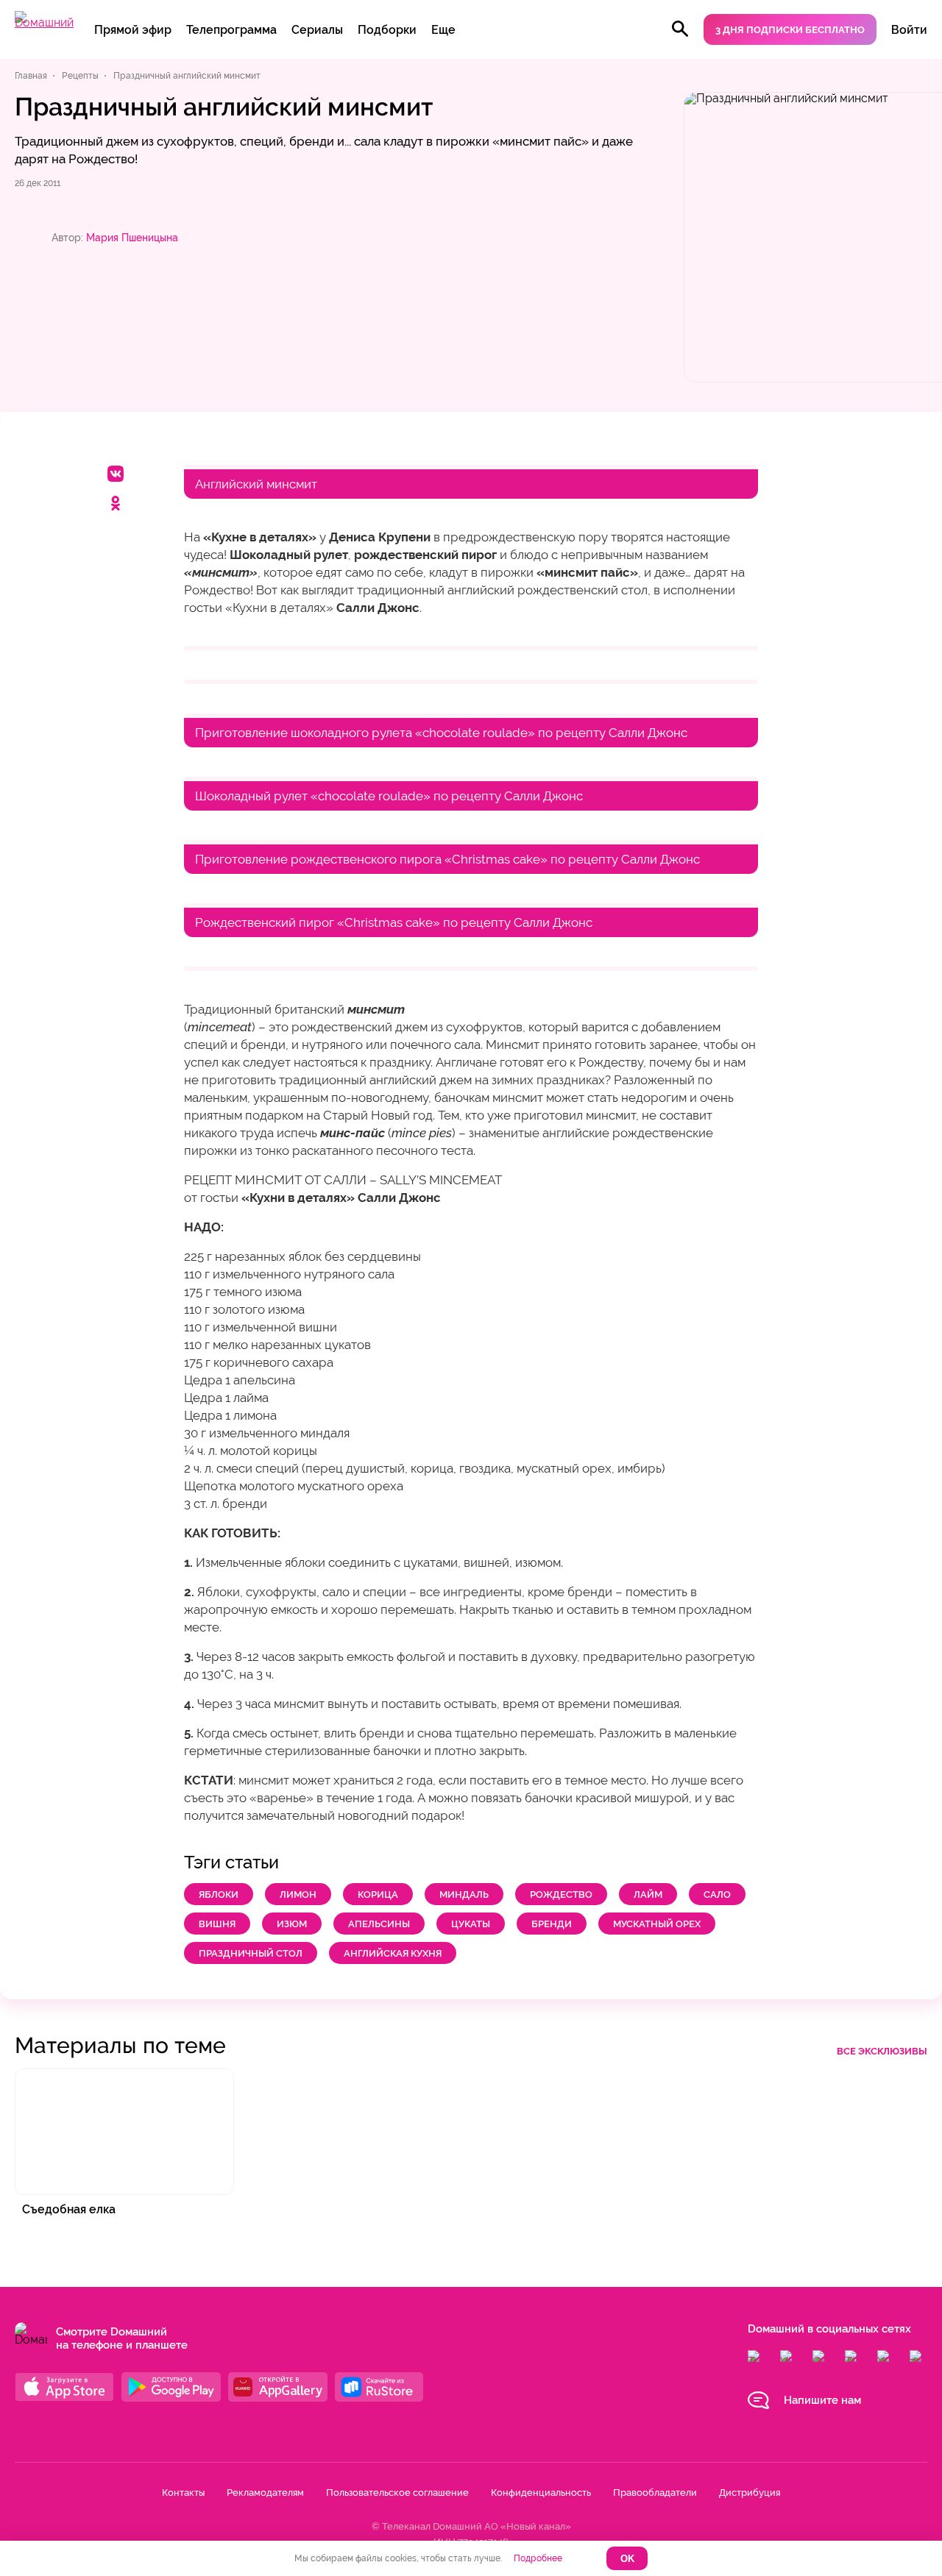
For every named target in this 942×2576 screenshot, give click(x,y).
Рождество (561, 1894)
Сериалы (317, 30)
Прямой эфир (133, 30)
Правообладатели (655, 2493)
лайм (648, 1894)
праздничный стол (251, 1953)
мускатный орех (657, 1924)
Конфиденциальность (541, 2493)
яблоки (219, 1894)
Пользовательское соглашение (397, 2493)
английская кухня (393, 1953)
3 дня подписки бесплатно (790, 30)
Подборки (387, 30)
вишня (217, 1924)
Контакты (183, 2493)
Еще (443, 30)
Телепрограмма (231, 30)
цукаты (471, 1924)
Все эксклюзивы (882, 2051)
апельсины (379, 1924)
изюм (292, 1924)
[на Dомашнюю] (44, 22)
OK (627, 2559)
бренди (552, 1924)
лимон (298, 1894)
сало (717, 1894)
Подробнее (538, 2558)
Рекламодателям (265, 2493)
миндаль (464, 1894)
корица (378, 1894)
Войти (909, 30)
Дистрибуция (750, 2493)
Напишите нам (822, 2400)
